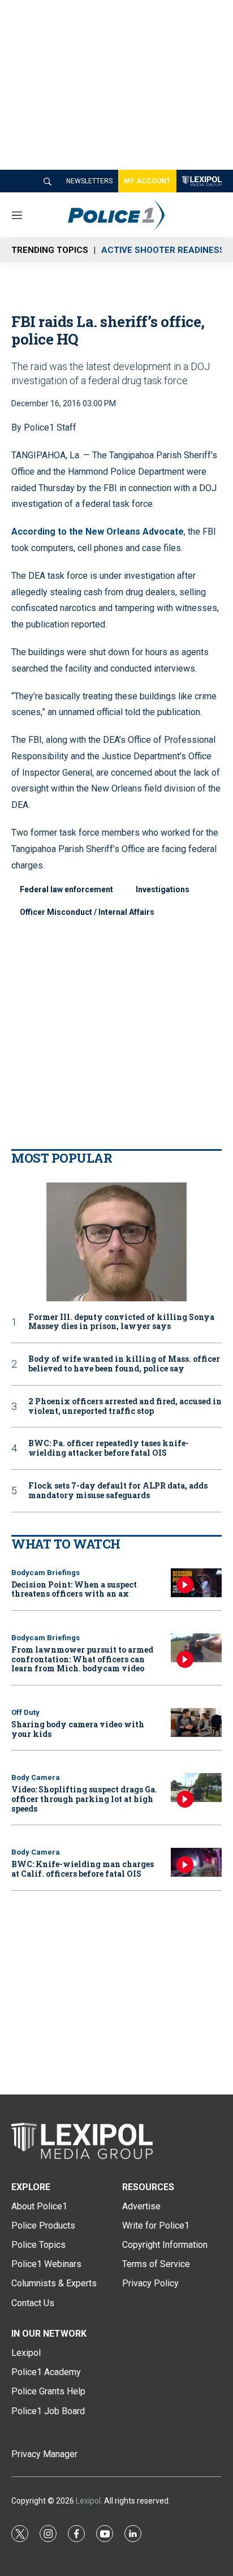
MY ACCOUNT (147, 181)
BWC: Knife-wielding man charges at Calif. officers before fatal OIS (83, 1869)
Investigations (163, 889)
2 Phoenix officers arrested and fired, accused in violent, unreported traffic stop (125, 1407)
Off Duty (25, 1712)
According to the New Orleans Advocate (98, 532)
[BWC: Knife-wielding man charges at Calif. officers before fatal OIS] (196, 1862)
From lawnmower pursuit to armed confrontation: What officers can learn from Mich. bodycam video (82, 1659)
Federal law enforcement (66, 889)
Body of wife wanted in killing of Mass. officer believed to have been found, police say (124, 1364)
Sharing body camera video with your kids (78, 1729)
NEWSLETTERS (89, 181)
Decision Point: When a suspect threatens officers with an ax (74, 1589)
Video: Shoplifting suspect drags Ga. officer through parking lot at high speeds (84, 1799)
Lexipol (88, 2501)
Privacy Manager (44, 2454)
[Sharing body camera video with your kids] (196, 1723)
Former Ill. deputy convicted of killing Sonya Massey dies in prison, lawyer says (121, 1322)
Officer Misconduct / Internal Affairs (87, 912)
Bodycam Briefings (46, 1573)
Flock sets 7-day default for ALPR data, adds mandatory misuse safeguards (118, 1491)
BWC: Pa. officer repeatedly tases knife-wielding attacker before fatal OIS (109, 1448)
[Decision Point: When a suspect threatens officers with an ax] (196, 1583)
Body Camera (36, 1777)
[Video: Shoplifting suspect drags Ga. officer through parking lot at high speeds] (196, 1788)
